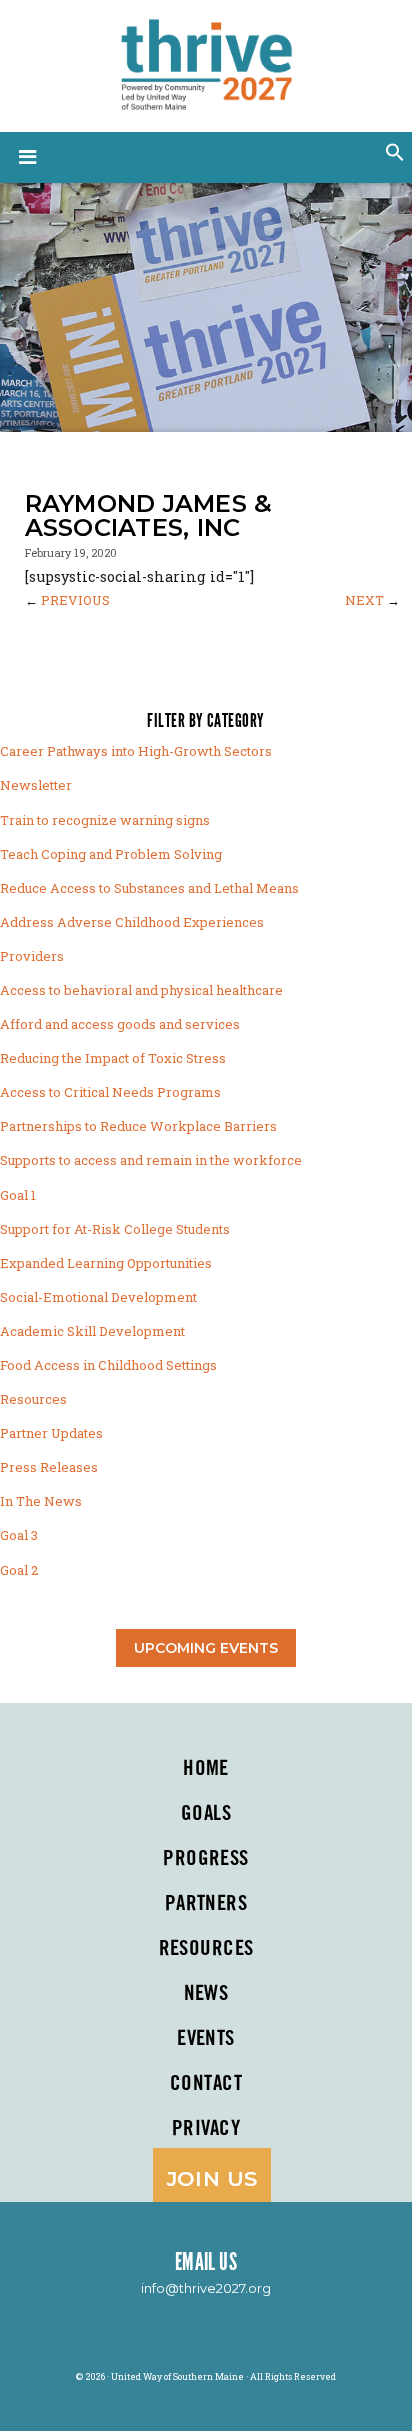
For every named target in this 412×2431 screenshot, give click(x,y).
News (206, 1994)
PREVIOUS (75, 600)
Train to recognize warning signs (105, 820)
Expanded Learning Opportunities (106, 1263)
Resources (33, 1399)
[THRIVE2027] (206, 62)
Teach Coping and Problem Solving (111, 854)
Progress (205, 1859)
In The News (41, 1501)
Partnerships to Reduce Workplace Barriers (138, 1126)
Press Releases (49, 1467)
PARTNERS (206, 1904)
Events (206, 2039)
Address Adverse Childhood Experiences (132, 922)
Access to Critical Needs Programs (110, 1092)
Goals (206, 1814)
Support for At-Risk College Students (115, 1229)
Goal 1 (18, 1195)
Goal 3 (19, 1535)
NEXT (364, 600)
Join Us (212, 2178)
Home (206, 1769)
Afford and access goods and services (120, 1024)
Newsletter (36, 785)
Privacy (206, 2129)
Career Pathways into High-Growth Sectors (136, 751)
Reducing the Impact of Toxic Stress (113, 1058)
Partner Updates (51, 1433)
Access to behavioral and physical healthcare (141, 990)
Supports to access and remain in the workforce (151, 1160)
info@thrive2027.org (206, 2288)
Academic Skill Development (92, 1331)
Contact (206, 2084)
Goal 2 (19, 1570)
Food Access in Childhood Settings (108, 1365)
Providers (32, 956)
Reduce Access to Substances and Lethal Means (149, 888)
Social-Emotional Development (98, 1297)
